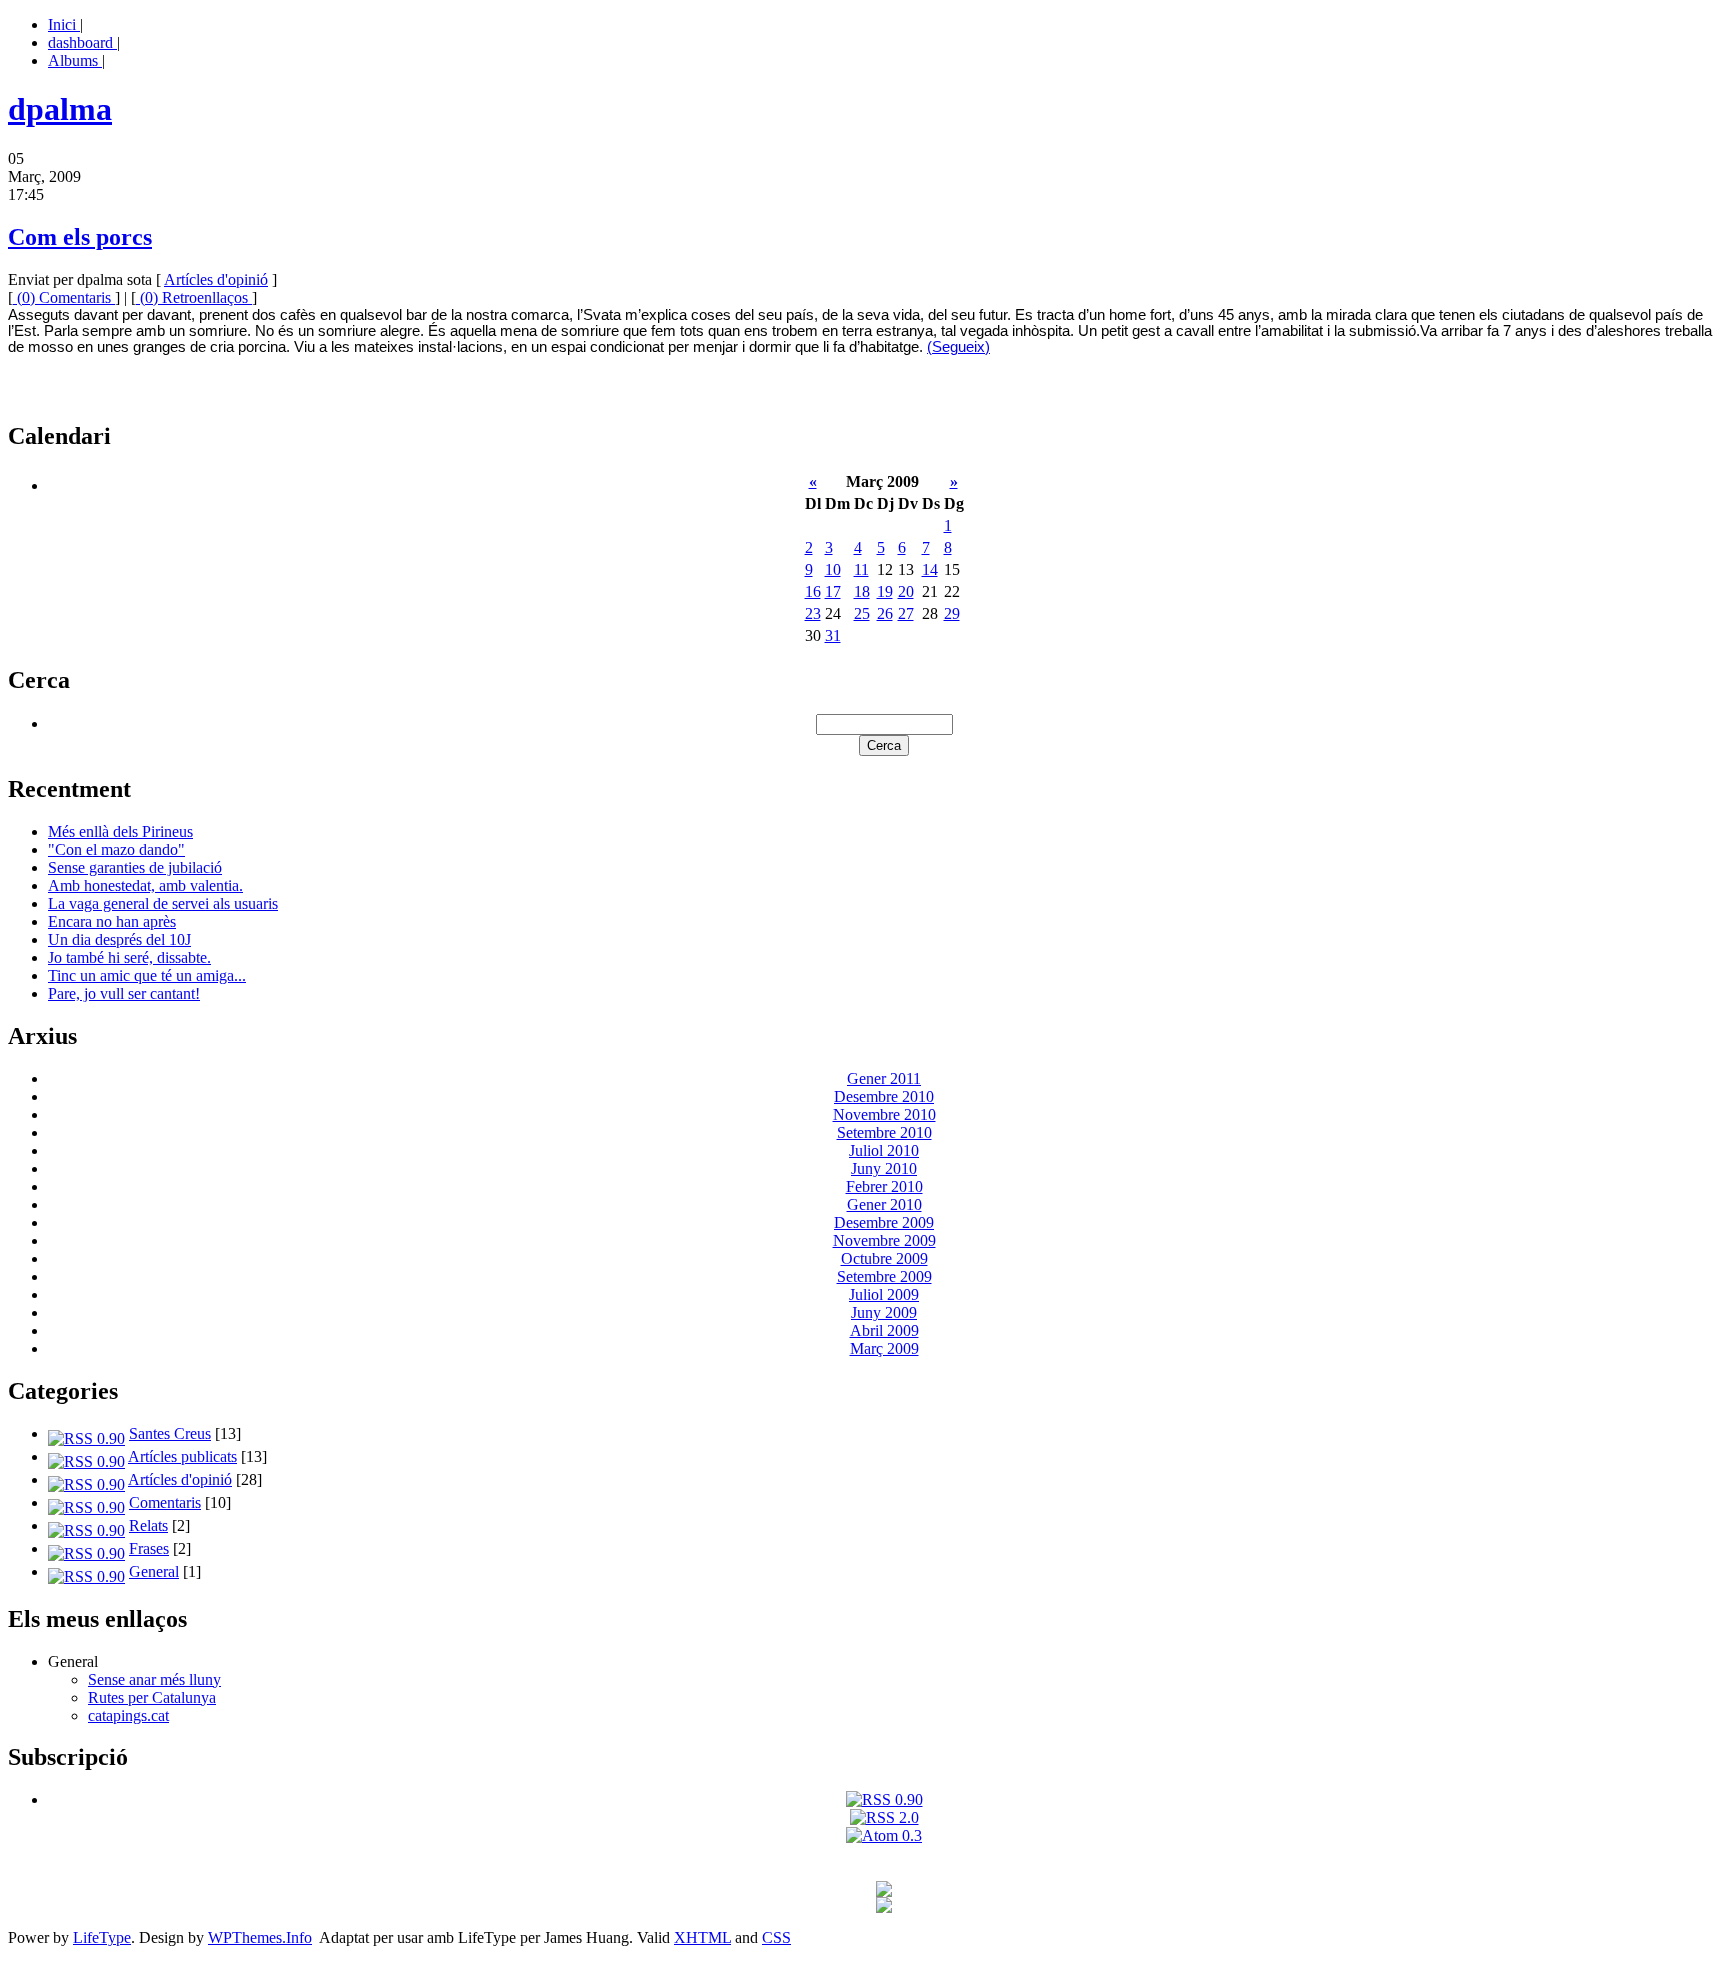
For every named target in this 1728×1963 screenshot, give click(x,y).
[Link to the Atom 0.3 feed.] (884, 1835)
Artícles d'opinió (216, 279)
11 (861, 569)
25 (862, 613)
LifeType (102, 1937)
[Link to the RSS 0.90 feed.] (884, 1799)
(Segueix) (958, 347)
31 (833, 635)
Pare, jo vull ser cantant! (124, 993)
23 (813, 613)
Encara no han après (112, 921)
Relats (148, 1525)
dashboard (82, 42)
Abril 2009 (884, 1330)
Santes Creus (170, 1433)
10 (833, 569)
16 (813, 591)
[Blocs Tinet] (884, 1891)
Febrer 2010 (884, 1186)
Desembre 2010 (884, 1096)
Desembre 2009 (884, 1222)
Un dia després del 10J (119, 939)
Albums (75, 60)
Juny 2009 (884, 1312)
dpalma (60, 109)
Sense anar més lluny (154, 1679)
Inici (64, 24)
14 (930, 569)
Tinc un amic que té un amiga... (147, 975)
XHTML (702, 1937)
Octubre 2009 (884, 1258)
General (154, 1571)
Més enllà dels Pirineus (120, 831)
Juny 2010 (884, 1168)
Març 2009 (884, 1348)
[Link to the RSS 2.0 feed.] (884, 1817)
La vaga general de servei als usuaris (163, 903)
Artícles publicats (182, 1456)
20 (906, 591)
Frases (149, 1548)
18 (862, 591)
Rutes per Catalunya (152, 1697)
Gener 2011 (884, 1078)
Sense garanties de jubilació (135, 867)
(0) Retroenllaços (194, 297)
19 (885, 591)
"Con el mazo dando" (116, 849)
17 (833, 591)
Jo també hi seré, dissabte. (129, 957)
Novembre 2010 (884, 1114)
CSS (776, 1937)
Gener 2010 (884, 1204)
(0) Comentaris (64, 297)
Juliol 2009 (884, 1294)
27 (906, 613)
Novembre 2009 (884, 1240)
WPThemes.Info (260, 1937)
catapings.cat (128, 1715)
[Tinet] (884, 1907)
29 (952, 613)
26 (885, 613)
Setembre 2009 (884, 1276)
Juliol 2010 (884, 1150)
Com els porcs (80, 237)
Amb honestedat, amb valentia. (145, 885)
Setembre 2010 (884, 1132)
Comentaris (165, 1502)
